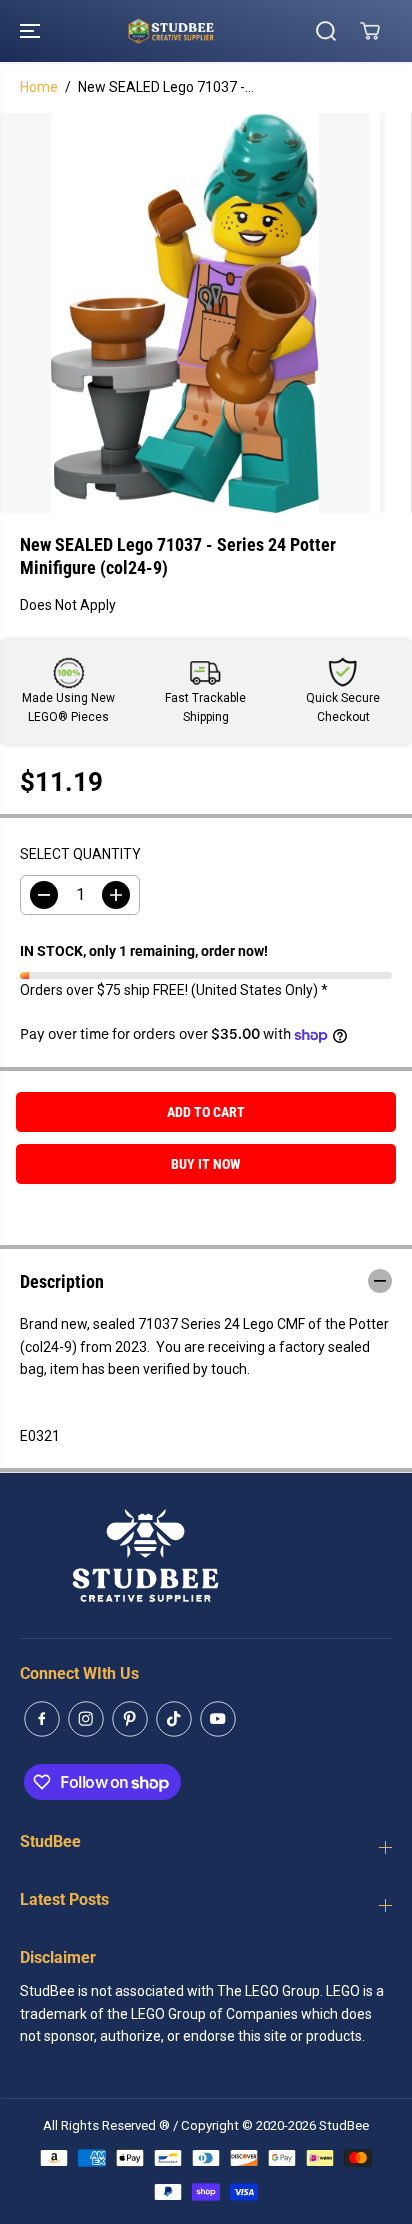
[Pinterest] (130, 1719)
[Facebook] (42, 1719)
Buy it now (206, 1164)
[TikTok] (174, 1719)
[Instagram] (86, 1719)
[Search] (326, 31)
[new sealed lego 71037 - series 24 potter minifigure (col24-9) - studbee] (185, 313)
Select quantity (80, 854)
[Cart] (370, 31)
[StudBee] (201, 31)
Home (39, 87)
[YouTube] (218, 1719)
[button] (32, 31)
